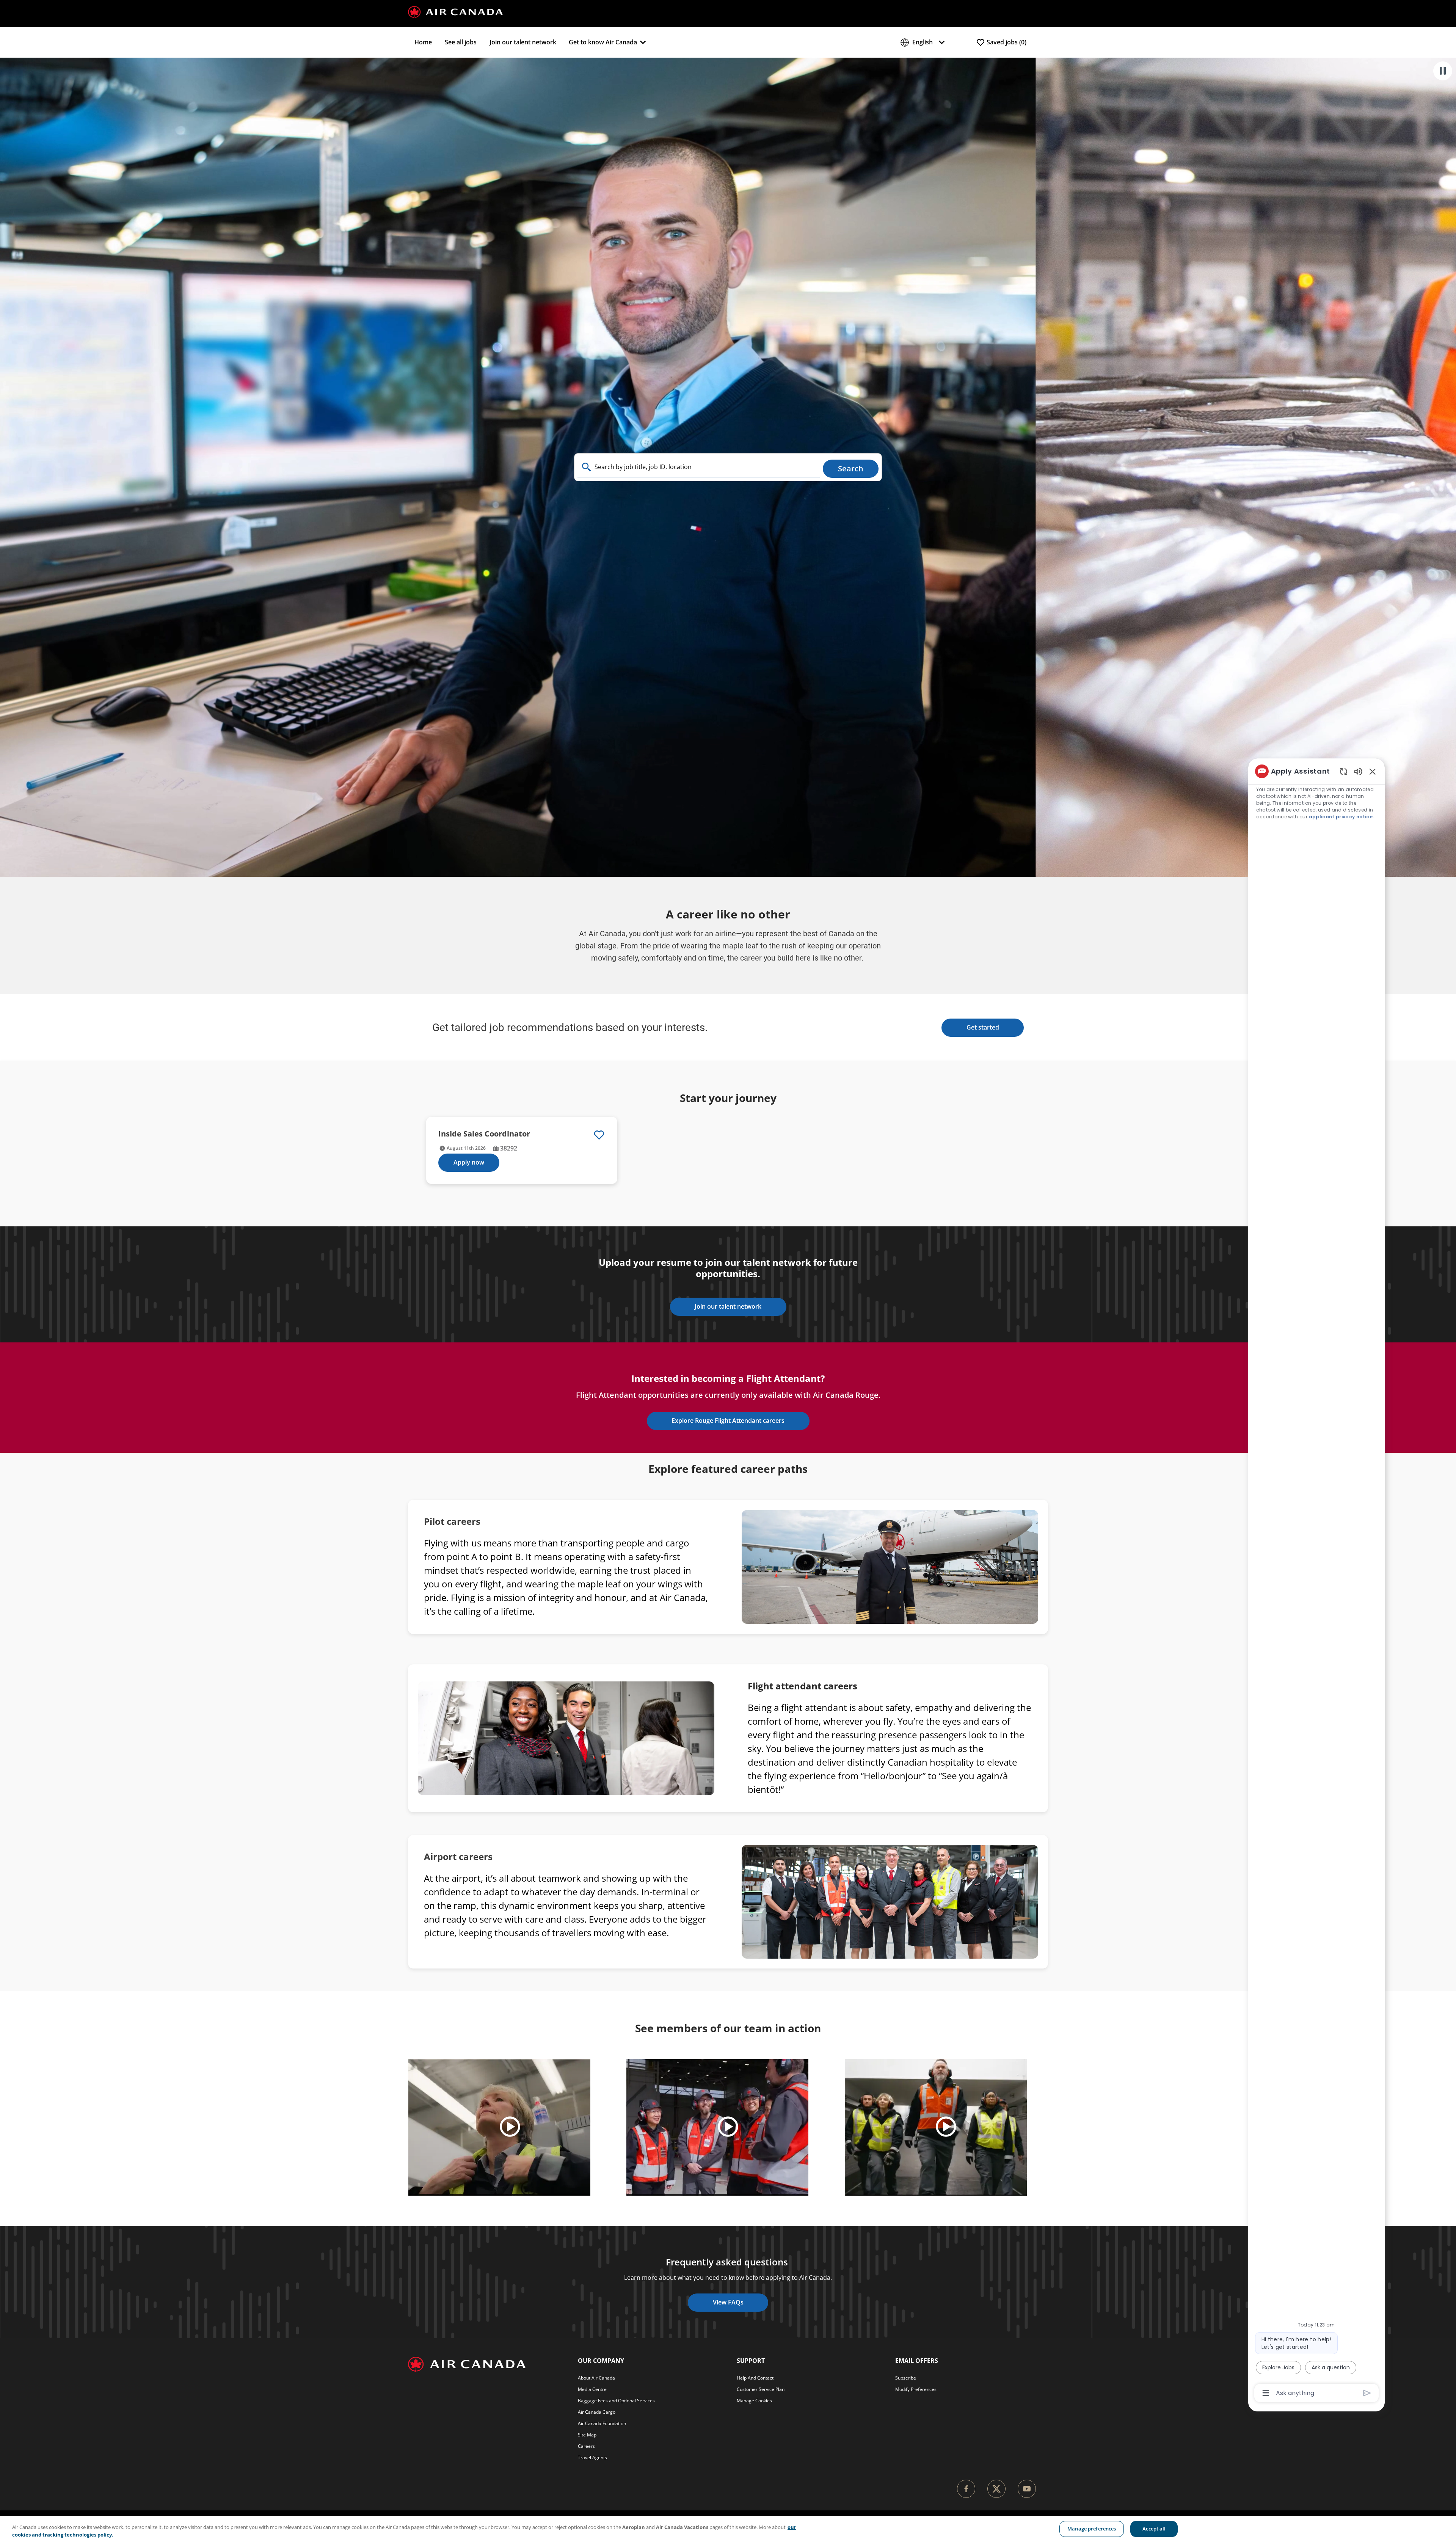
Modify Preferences (916, 2389)
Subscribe (906, 2378)
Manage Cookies (754, 2401)
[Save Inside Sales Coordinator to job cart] (599, 1135)
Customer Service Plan (761, 2389)
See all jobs (461, 42)
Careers (586, 2446)
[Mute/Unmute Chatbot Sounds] (1358, 771)
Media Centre (592, 2389)
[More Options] (1266, 2393)
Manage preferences (1092, 2529)
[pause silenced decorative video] (1443, 71)
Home (423, 42)
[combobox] (699, 467)
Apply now (469, 1162)
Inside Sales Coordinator (484, 1134)
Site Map (587, 2435)
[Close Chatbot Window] (1373, 771)
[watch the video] (510, 2127)
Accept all (1154, 2529)
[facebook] (966, 2489)
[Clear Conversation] (1344, 771)
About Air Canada (596, 2378)
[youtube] (1027, 2489)
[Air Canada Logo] (455, 11)
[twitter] (996, 2489)
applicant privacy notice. (1341, 817)
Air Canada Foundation (602, 2423)
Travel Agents (592, 2457)
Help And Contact (755, 2378)
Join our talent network (523, 42)
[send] (1367, 2393)
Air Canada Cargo (597, 2412)
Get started (983, 1027)
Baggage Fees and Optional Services (616, 2401)
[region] (728, 2530)
